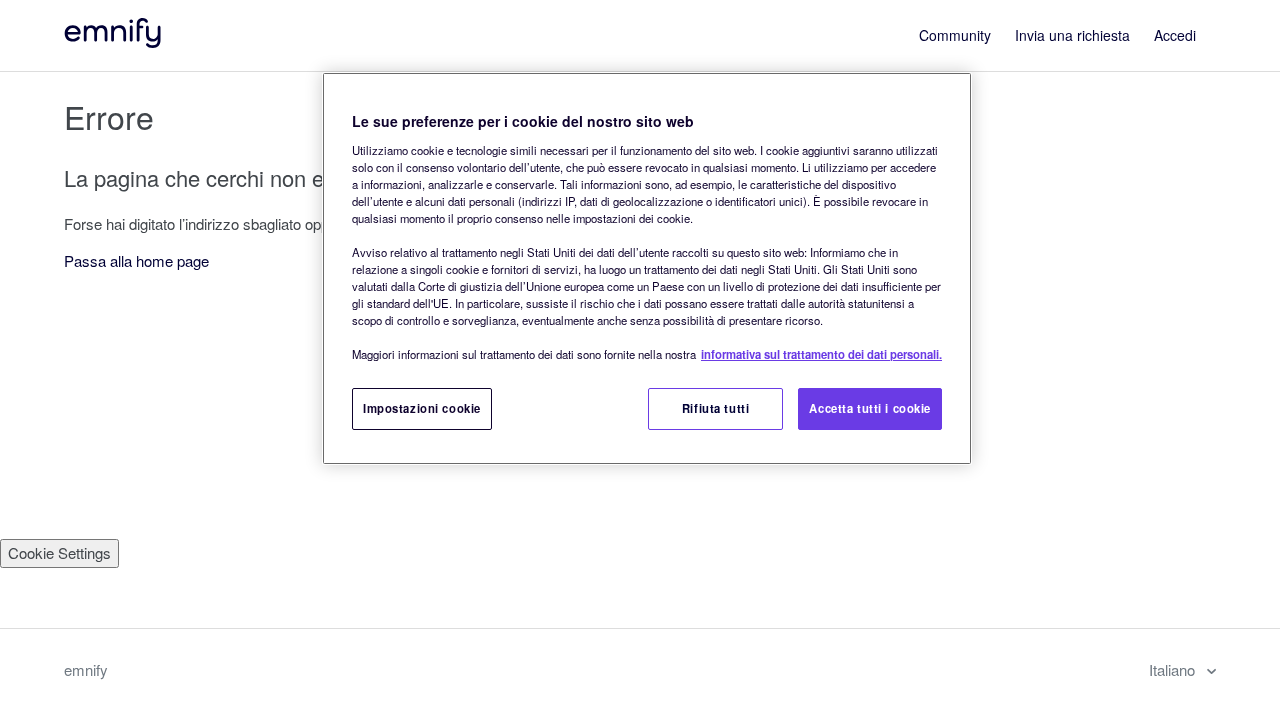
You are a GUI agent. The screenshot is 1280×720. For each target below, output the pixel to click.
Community (955, 35)
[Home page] (114, 41)
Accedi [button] (1175, 35)
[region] (647, 268)
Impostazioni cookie (422, 408)
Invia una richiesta (1072, 35)
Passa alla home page (136, 260)
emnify (86, 669)
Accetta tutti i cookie (870, 408)
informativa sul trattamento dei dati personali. (821, 354)
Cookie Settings (59, 552)
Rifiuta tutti (715, 408)
